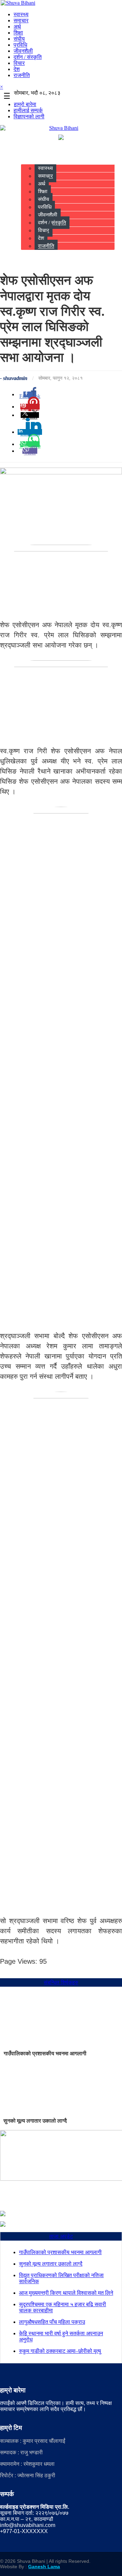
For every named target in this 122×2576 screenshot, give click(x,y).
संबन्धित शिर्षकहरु (61, 1982)
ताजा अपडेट (61, 2236)
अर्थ (17, 27)
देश (17, 69)
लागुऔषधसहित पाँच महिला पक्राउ (52, 2322)
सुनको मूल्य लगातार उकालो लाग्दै (35, 2121)
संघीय (19, 39)
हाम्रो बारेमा (25, 104)
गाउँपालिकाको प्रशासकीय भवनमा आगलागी (45, 2053)
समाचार (21, 20)
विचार (19, 63)
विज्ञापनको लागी (29, 116)
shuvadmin (15, 378)
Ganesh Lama (44, 2567)
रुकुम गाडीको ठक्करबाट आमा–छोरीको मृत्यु (60, 2351)
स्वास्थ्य (21, 14)
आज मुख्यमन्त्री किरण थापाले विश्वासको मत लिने (66, 2293)
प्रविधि (20, 45)
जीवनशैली (23, 51)
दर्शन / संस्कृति (28, 57)
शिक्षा (18, 33)
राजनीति (22, 75)
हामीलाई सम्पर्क (28, 110)
